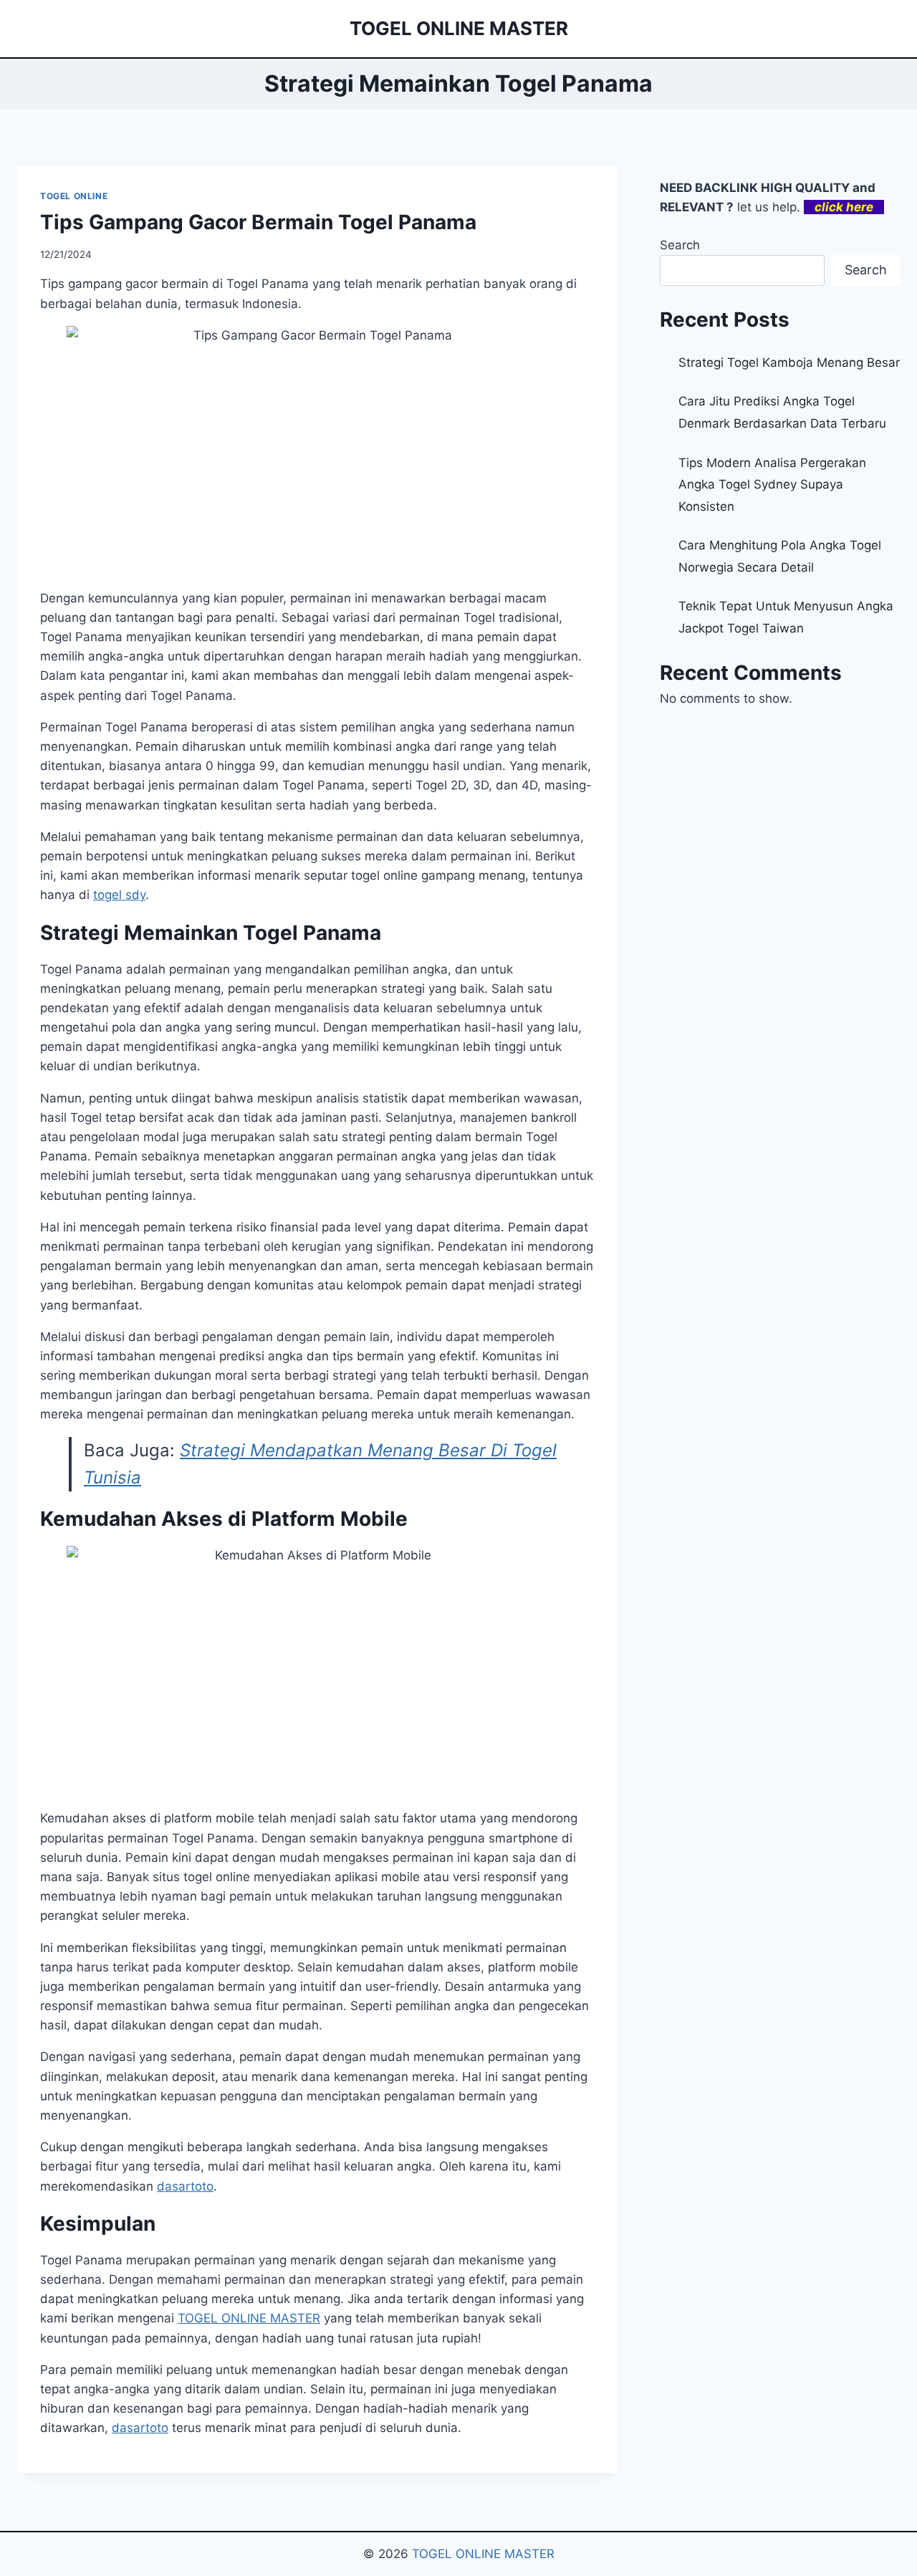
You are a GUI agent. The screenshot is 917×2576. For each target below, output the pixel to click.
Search (680, 245)
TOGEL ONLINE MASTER (483, 2554)
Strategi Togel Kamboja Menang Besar (789, 362)
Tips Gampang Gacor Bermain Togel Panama (258, 222)
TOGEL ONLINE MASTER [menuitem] (249, 2318)
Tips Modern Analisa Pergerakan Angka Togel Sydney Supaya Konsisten (772, 485)
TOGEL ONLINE (74, 196)
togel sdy (119, 895)
